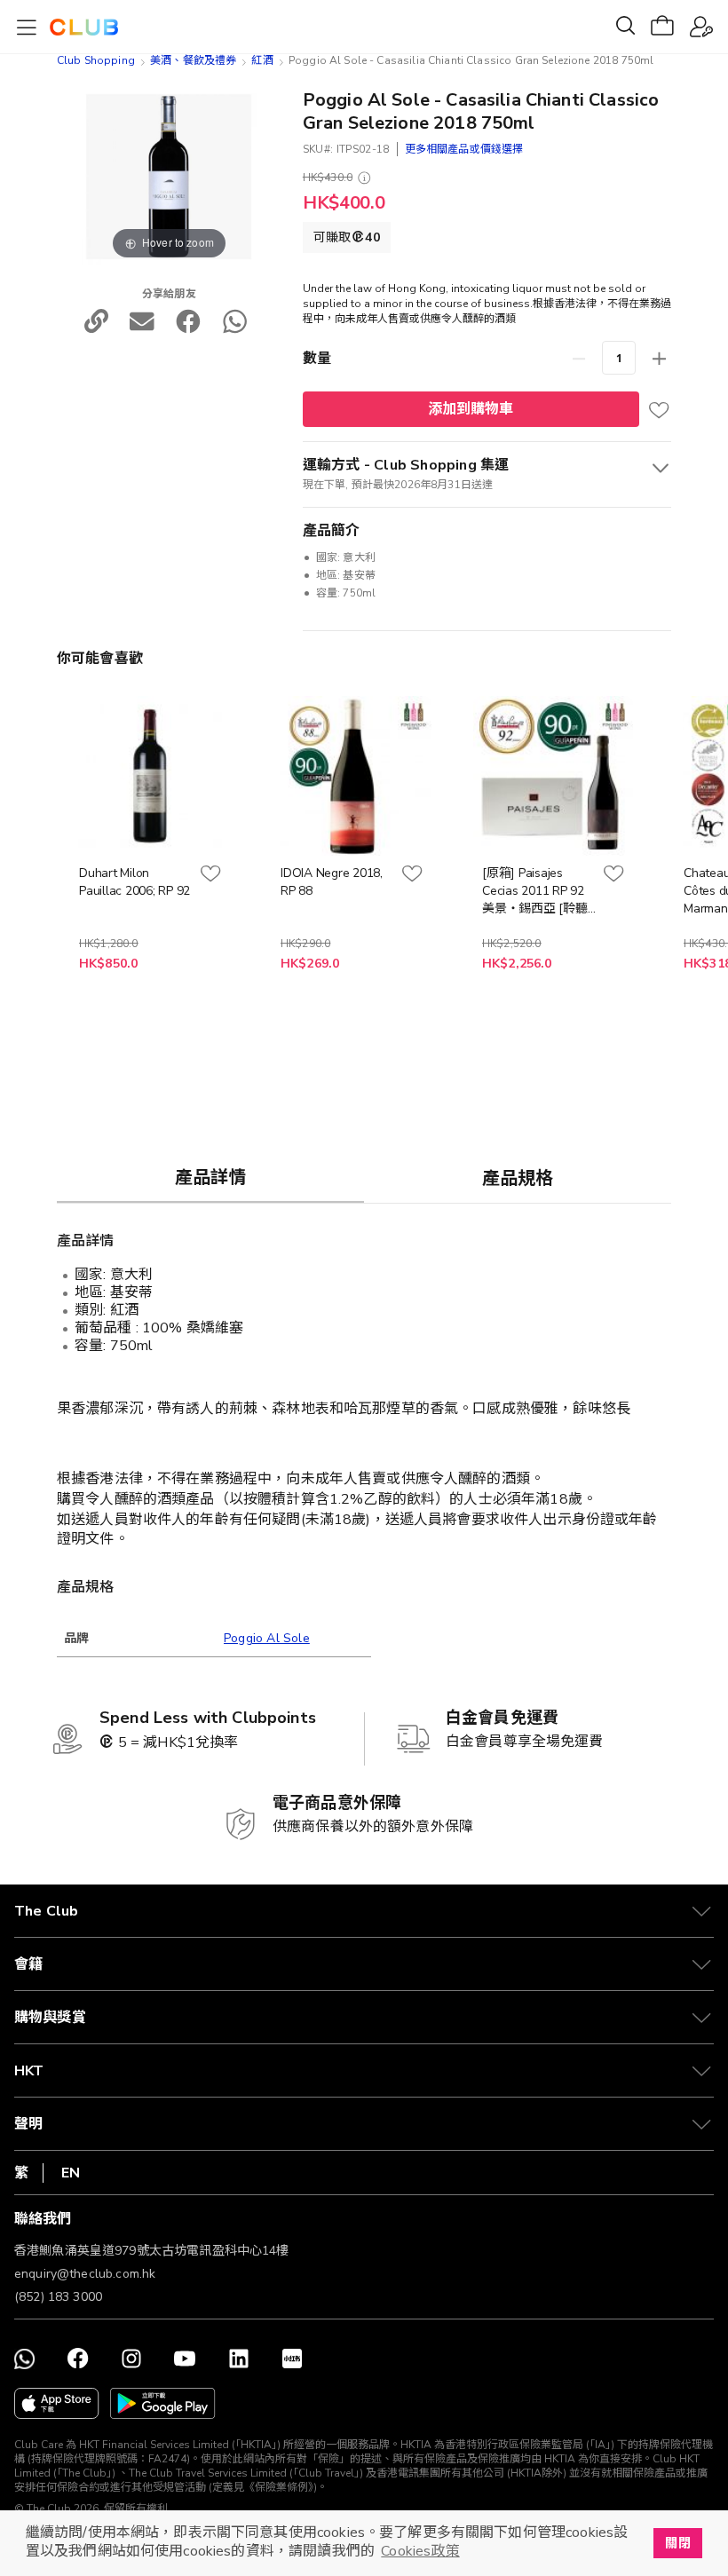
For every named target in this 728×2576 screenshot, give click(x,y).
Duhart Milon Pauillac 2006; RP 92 (135, 882)
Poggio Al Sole (267, 1638)
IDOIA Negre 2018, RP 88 (332, 882)
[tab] (210, 1177)
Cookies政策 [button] (420, 2551)
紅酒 (262, 60)
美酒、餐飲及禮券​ (193, 60)
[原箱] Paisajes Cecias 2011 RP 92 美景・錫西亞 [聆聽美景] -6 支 (535, 891)
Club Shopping (96, 60)
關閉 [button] (677, 2543)
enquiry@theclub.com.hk (85, 2274)
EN (71, 2173)
